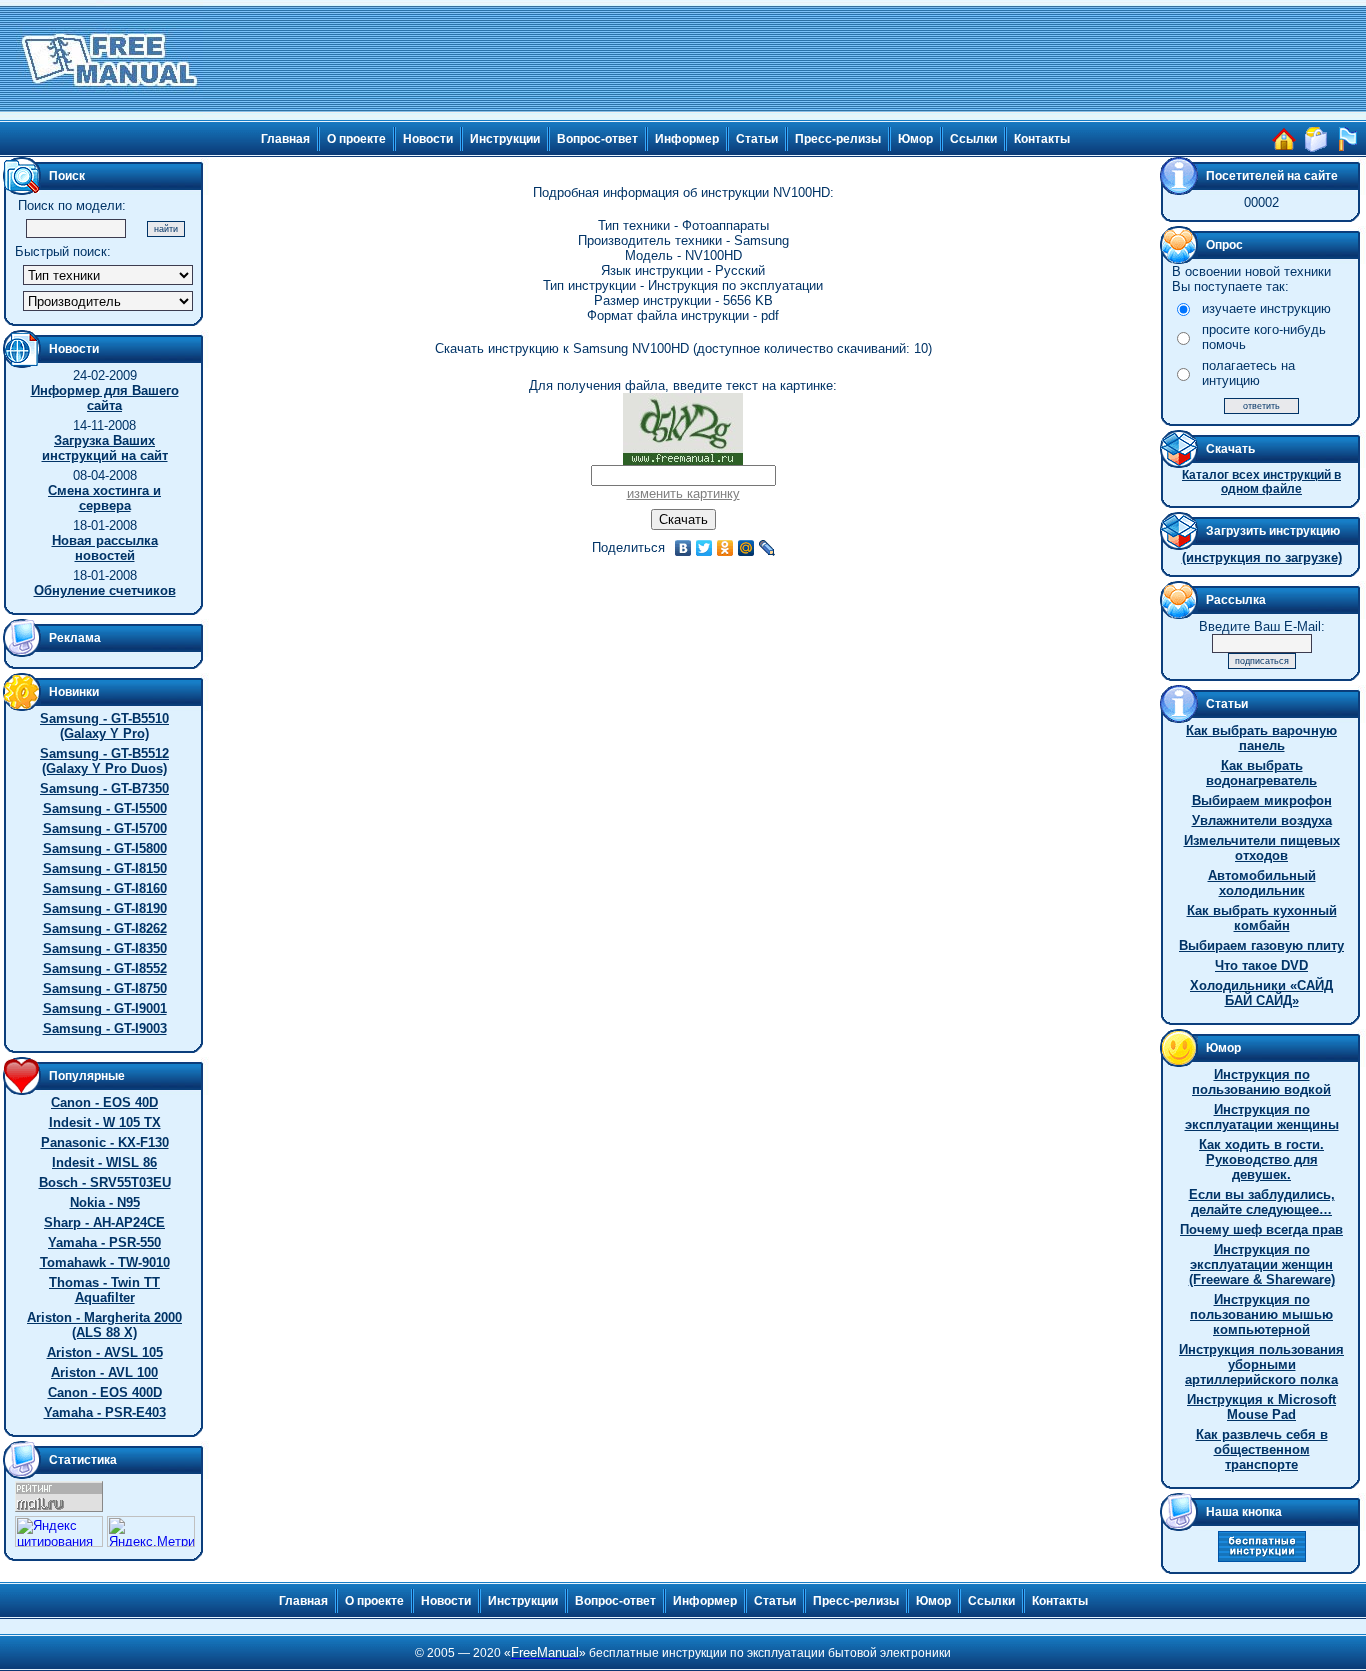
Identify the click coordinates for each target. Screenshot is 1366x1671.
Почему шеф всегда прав (1261, 1229)
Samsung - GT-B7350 (104, 788)
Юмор (915, 139)
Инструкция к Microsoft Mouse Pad (1261, 1407)
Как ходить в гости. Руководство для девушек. (1261, 1159)
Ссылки (973, 139)
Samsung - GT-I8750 (105, 988)
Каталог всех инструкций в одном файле (1261, 482)
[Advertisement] (785, 60)
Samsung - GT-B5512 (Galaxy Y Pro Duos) (104, 761)
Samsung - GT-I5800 (105, 848)
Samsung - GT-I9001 (105, 1008)
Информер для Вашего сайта (105, 398)
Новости (428, 139)
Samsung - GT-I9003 (105, 1028)
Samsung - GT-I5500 (105, 808)
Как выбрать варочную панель (1261, 738)
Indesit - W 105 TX (105, 1122)
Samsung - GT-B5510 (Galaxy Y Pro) (104, 726)
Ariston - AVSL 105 (105, 1352)
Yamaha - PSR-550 (104, 1242)
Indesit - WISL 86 (104, 1162)
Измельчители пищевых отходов (1262, 848)
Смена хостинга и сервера (104, 498)
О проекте (356, 139)
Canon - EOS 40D (104, 1102)
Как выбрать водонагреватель (1261, 773)
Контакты (1042, 139)
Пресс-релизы (838, 139)
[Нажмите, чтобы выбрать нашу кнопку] (1262, 1557)
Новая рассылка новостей (105, 548)
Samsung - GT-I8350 (105, 948)
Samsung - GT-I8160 (105, 888)
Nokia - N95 (105, 1202)
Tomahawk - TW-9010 (105, 1262)
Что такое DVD (1261, 965)
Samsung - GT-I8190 (105, 908)
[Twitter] (704, 548)
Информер (687, 139)
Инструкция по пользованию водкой (1261, 1082)
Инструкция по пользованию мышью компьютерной (1261, 1314)
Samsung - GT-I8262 (105, 928)
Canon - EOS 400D (105, 1392)
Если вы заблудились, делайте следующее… (1262, 1202)
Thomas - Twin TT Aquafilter (104, 1290)
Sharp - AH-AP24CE (104, 1222)
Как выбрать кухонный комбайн (1262, 918)
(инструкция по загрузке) (1262, 557)
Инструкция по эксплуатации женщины (1262, 1117)
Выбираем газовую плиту (1261, 945)
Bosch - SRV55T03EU (105, 1182)
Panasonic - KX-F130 (105, 1142)
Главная (285, 139)
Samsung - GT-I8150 (105, 868)
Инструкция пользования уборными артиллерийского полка (1261, 1364)
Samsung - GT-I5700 (105, 828)
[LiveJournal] (767, 548)
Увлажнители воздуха (1262, 820)
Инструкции (505, 139)
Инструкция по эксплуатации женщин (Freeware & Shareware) (1262, 1264)
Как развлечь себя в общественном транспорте (1262, 1449)
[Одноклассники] (725, 548)
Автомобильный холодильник (1262, 883)
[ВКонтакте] (683, 548)
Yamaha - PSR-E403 (105, 1412)
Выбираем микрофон (1262, 800)
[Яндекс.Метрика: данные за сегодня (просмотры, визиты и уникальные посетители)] (151, 1531)
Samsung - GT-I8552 (105, 968)
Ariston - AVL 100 (104, 1372)
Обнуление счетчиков (105, 590)
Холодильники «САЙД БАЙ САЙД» (1261, 993)
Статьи (757, 139)
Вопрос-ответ (597, 139)
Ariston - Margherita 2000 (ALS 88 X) (104, 1325)
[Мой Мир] (746, 548)
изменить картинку (683, 493)
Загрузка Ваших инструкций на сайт (105, 448)
